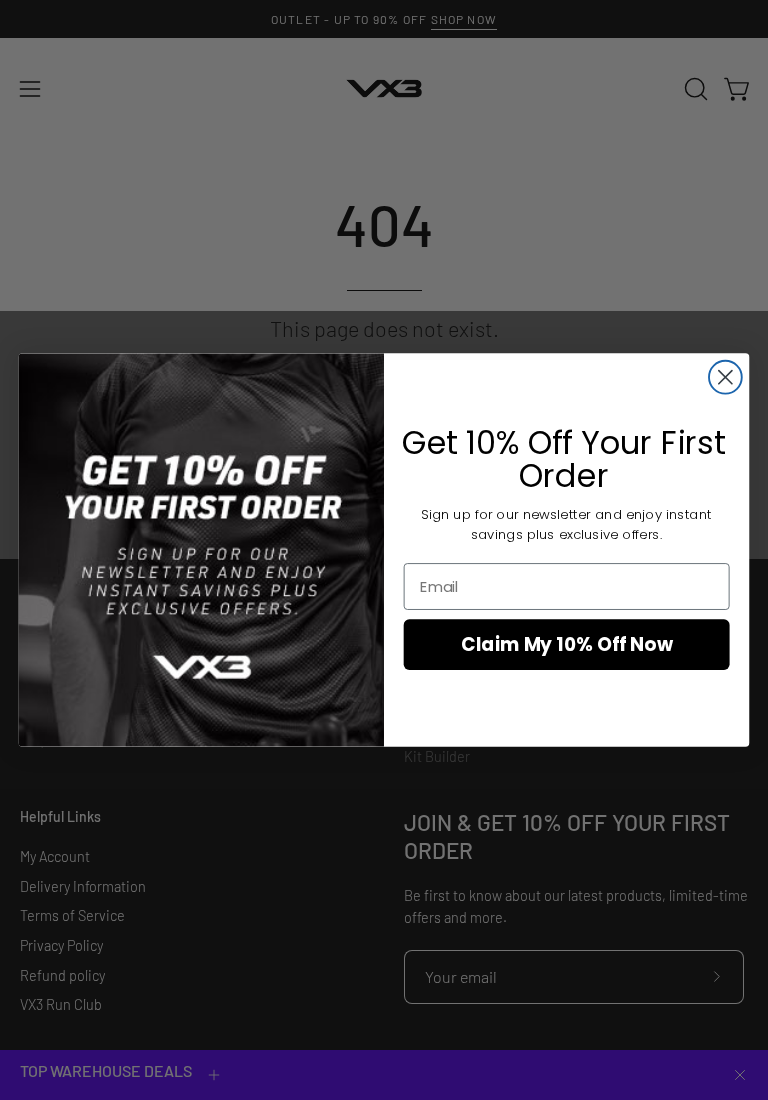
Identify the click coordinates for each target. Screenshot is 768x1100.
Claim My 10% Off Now (567, 645)
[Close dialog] (725, 377)
